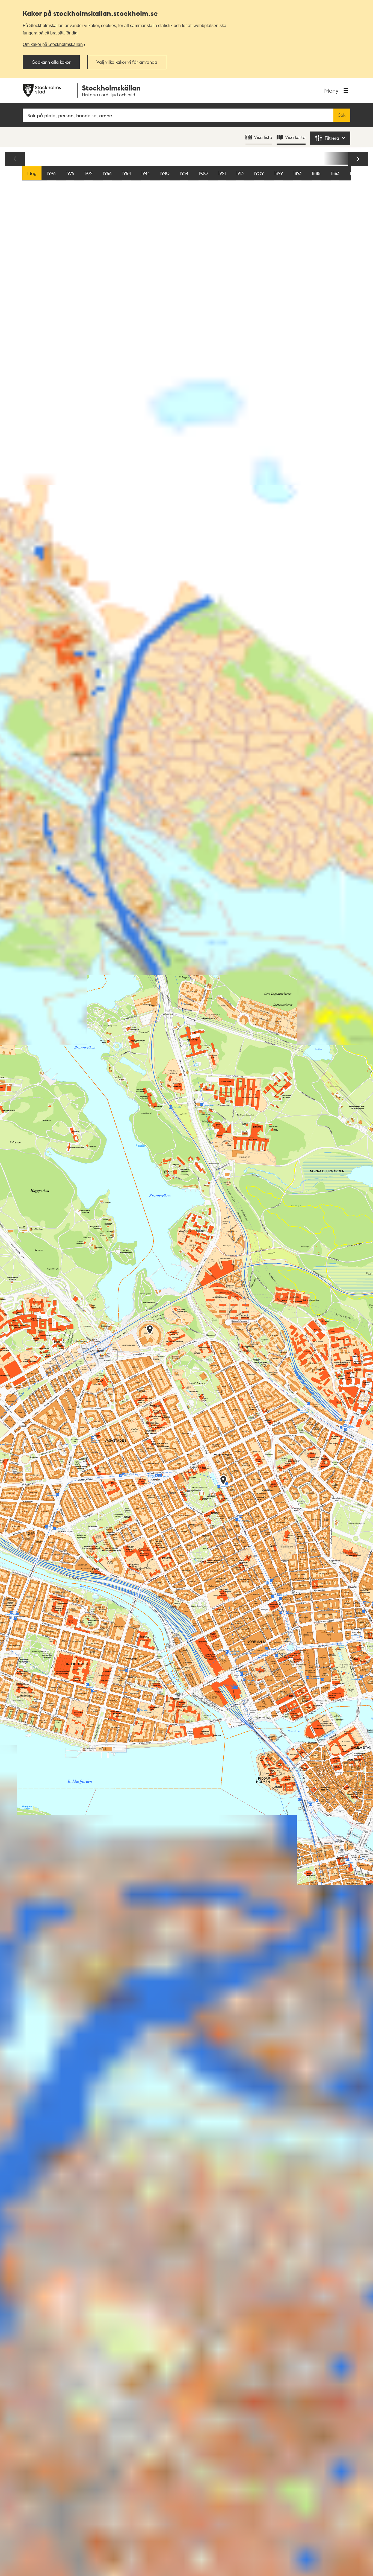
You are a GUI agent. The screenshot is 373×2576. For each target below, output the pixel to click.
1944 (145, 173)
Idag (32, 173)
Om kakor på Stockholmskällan (53, 44)
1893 (297, 173)
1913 (240, 173)
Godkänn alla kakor (51, 62)
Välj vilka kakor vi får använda (127, 62)
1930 (203, 173)
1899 (279, 173)
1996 (51, 173)
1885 (316, 173)
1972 (88, 173)
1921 (222, 173)
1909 (259, 173)
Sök (342, 115)
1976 (70, 173)
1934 (184, 173)
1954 (126, 173)
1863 (335, 173)
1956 (107, 173)
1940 (165, 173)
